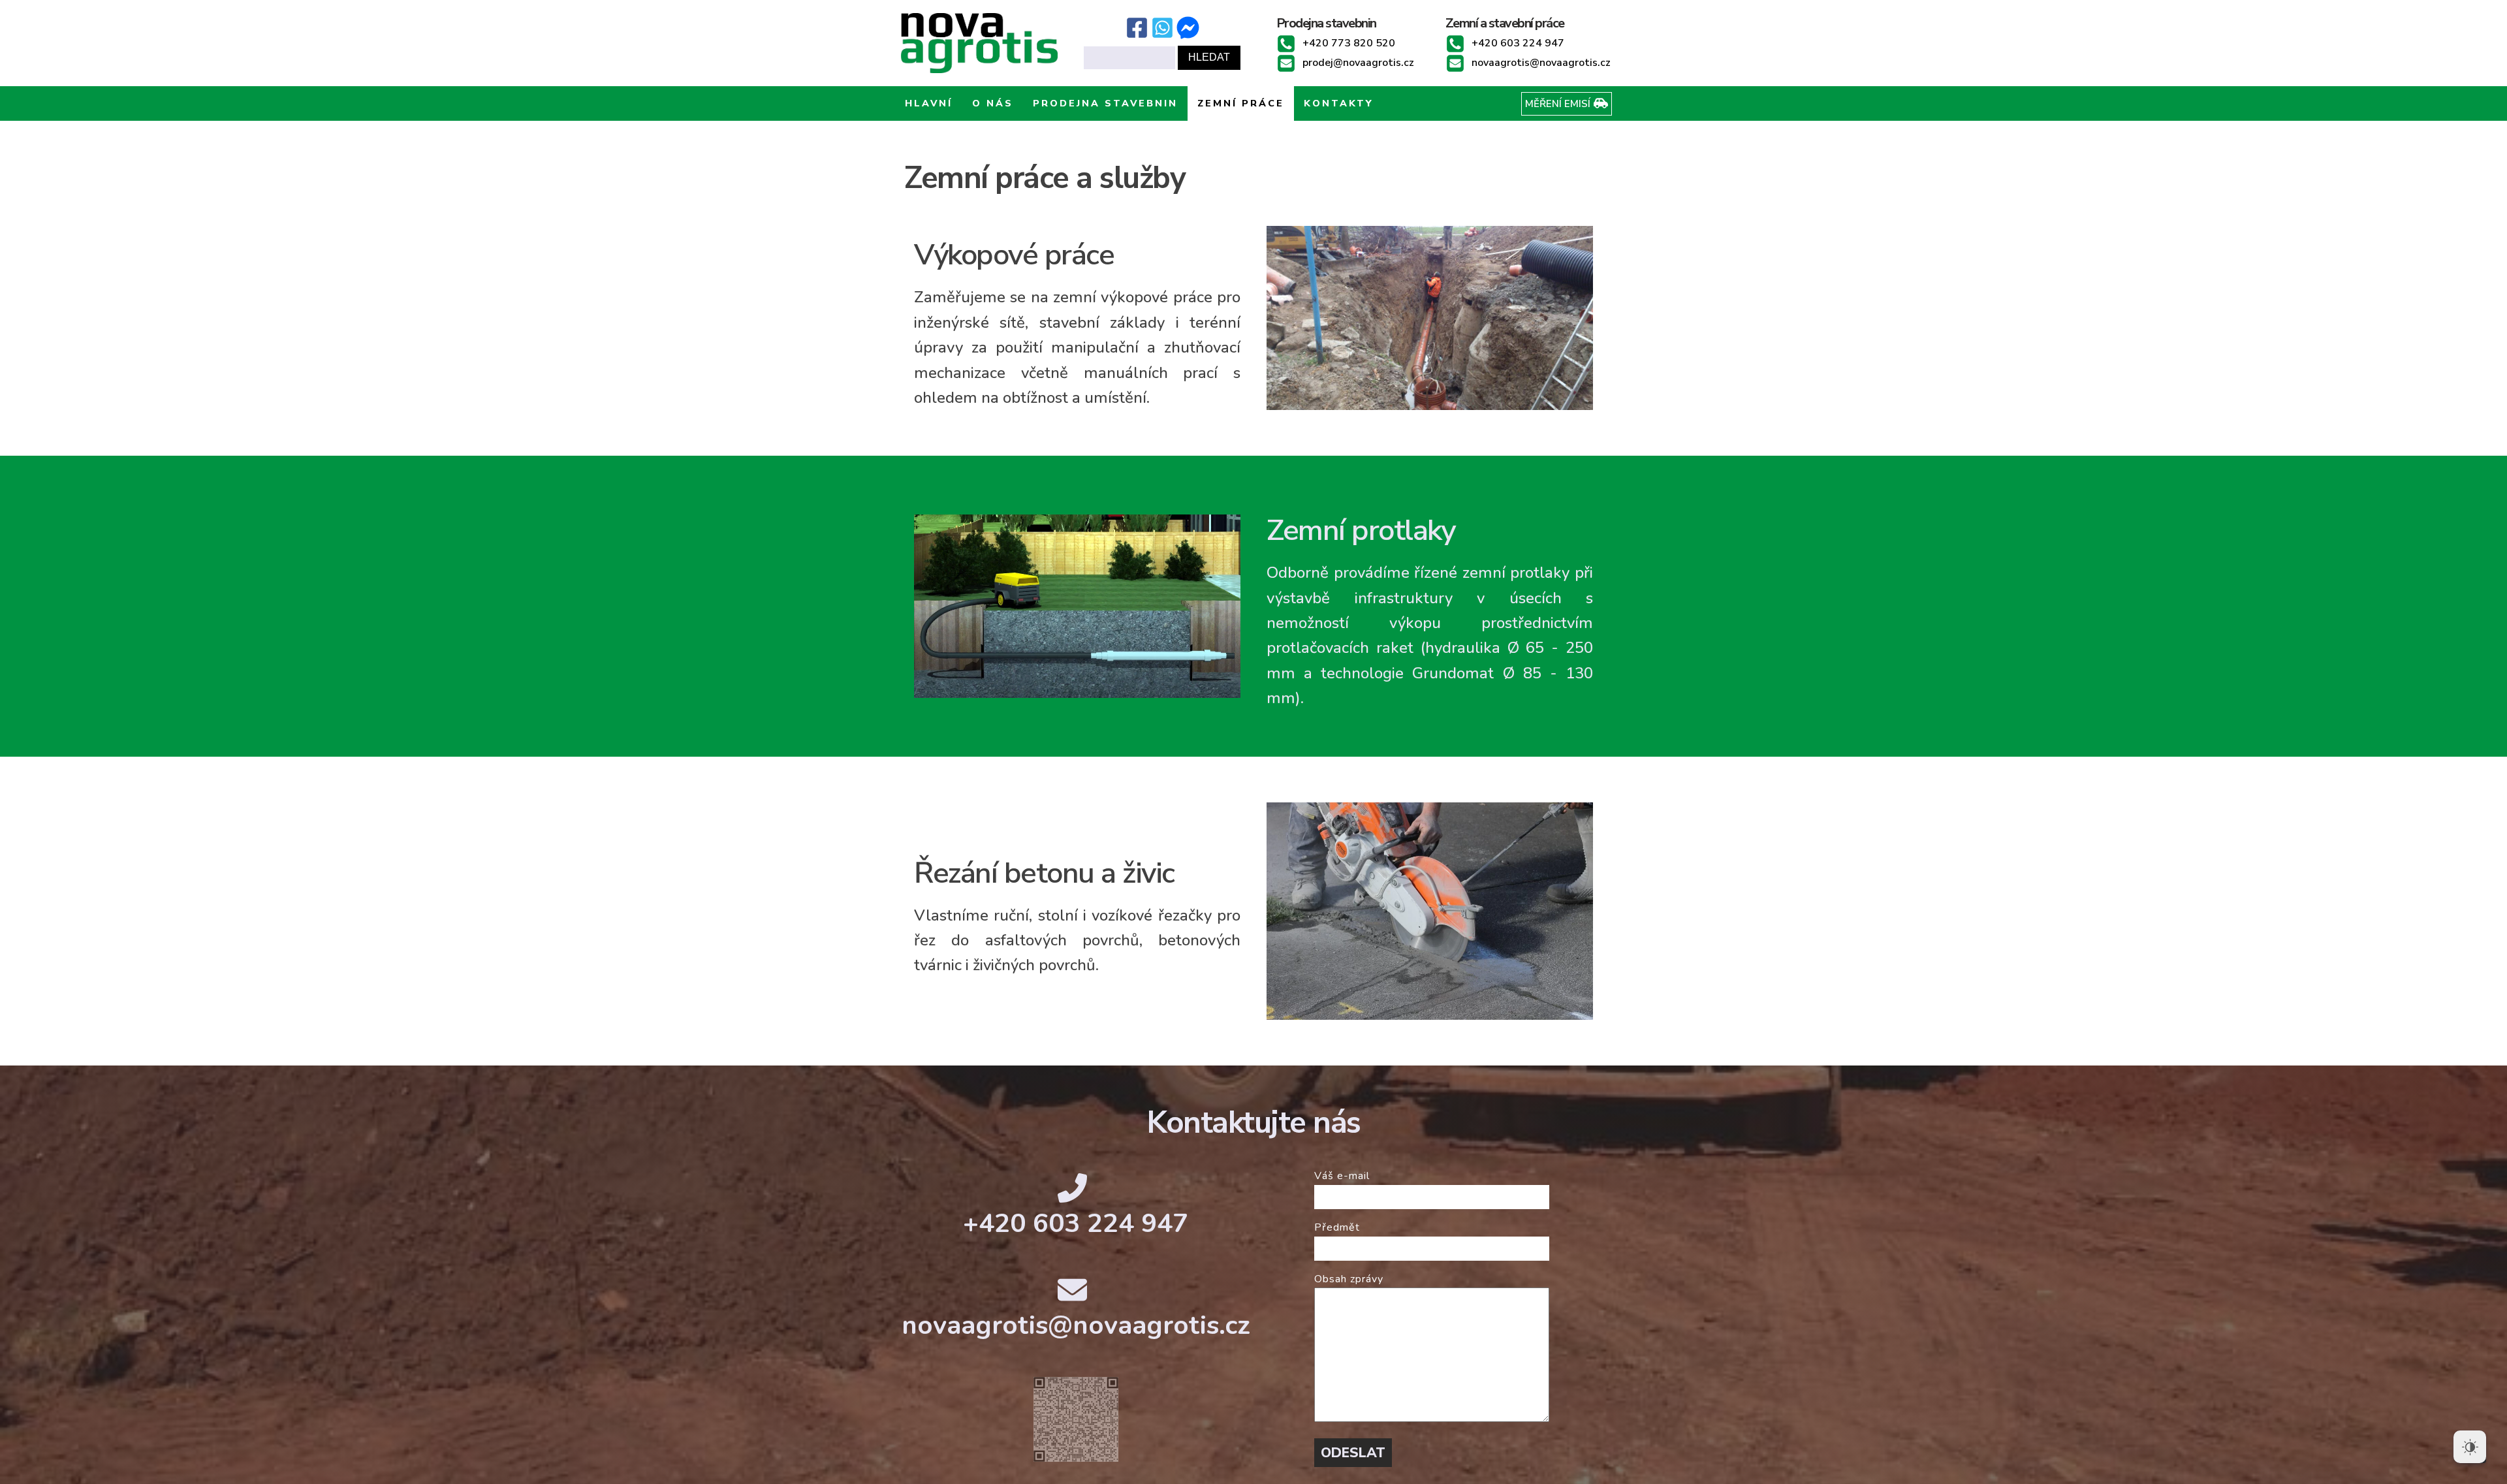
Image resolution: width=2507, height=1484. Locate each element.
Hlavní (929, 103)
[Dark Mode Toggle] (2470, 1447)
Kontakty (1339, 103)
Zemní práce (1241, 103)
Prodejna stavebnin (1105, 103)
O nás (993, 103)
